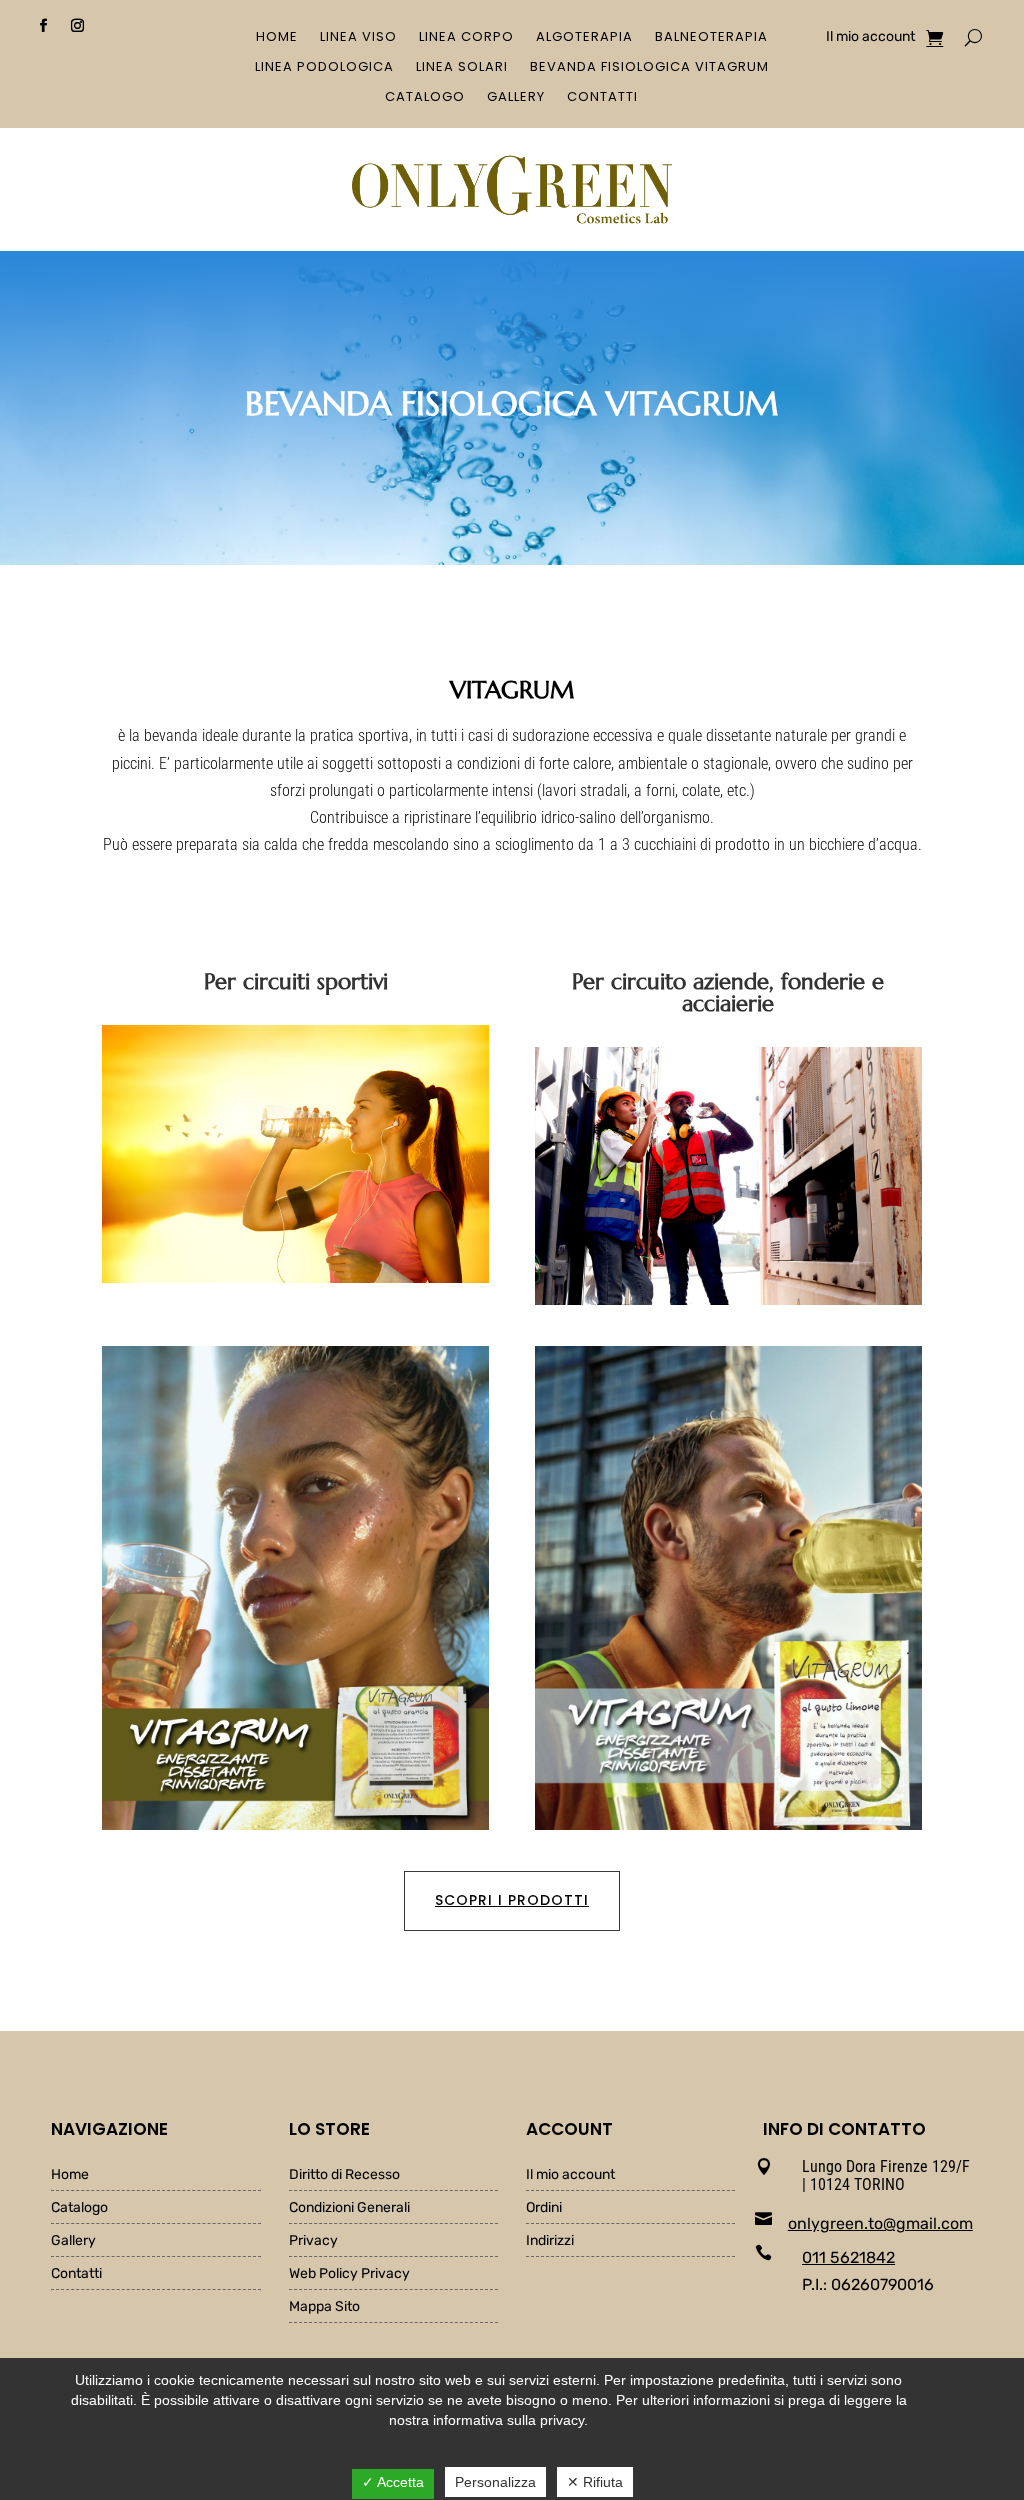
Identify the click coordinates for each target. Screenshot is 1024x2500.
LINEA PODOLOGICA (324, 68)
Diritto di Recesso (344, 2175)
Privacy (313, 2241)
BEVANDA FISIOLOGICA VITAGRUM (649, 68)
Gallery (516, 98)
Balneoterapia (711, 38)
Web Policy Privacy (349, 2274)
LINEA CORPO (466, 38)
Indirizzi (550, 2241)
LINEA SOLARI (462, 68)
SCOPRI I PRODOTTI (512, 1900)
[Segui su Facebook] (44, 26)
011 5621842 (848, 2257)
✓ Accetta (393, 2482)
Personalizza (495, 2482)
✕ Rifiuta (595, 2482)
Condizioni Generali (349, 2208)
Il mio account (870, 37)
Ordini (544, 2208)
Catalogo (425, 98)
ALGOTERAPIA (584, 38)
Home (277, 38)
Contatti (602, 98)
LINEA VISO (358, 38)
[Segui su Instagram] (78, 26)
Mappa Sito (324, 2307)
